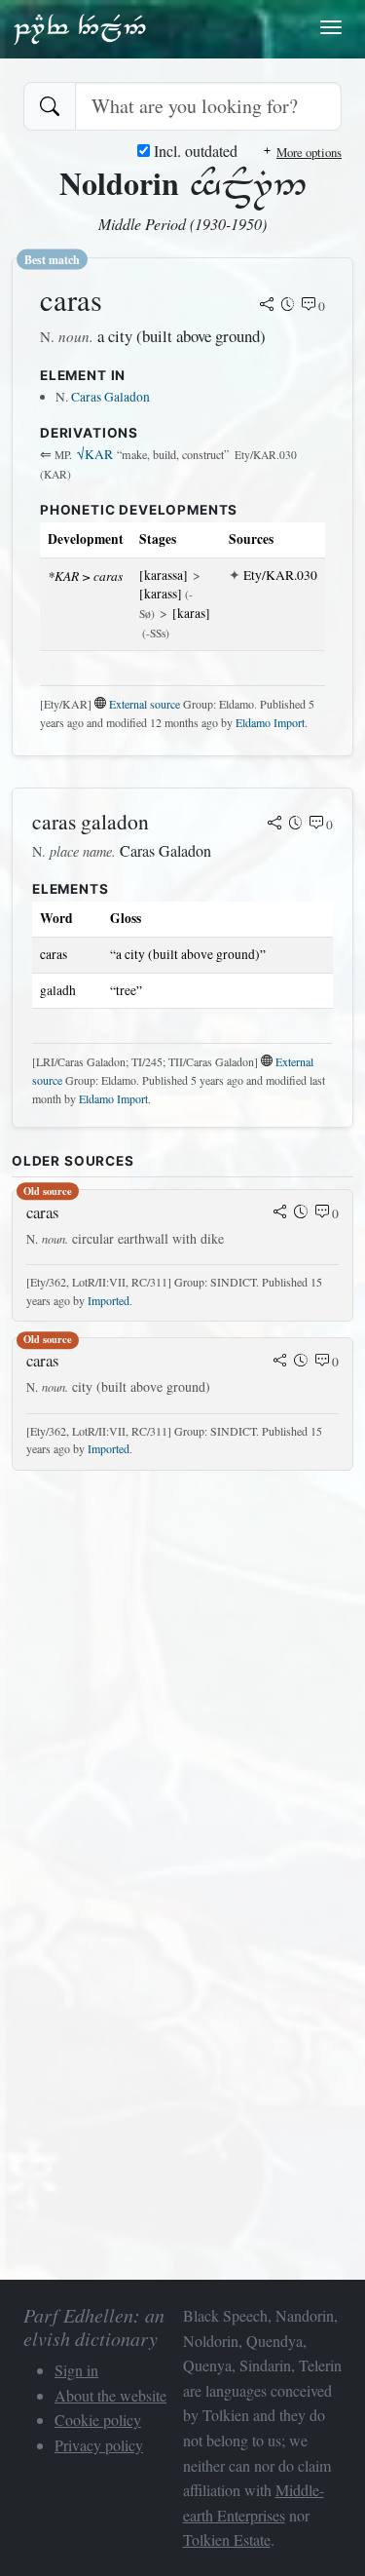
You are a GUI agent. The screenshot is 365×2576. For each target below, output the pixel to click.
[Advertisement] (182, 1669)
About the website (110, 2395)
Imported (109, 1300)
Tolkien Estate (227, 2539)
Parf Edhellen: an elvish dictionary (80, 28)
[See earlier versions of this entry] (288, 306)
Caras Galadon (110, 397)
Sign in (76, 2370)
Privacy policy (99, 2445)
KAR (95, 454)
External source (145, 704)
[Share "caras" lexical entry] (267, 306)
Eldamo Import (270, 722)
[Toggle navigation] (331, 27)
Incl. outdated (194, 151)
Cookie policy (98, 2420)
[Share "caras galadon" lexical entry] (274, 825)
